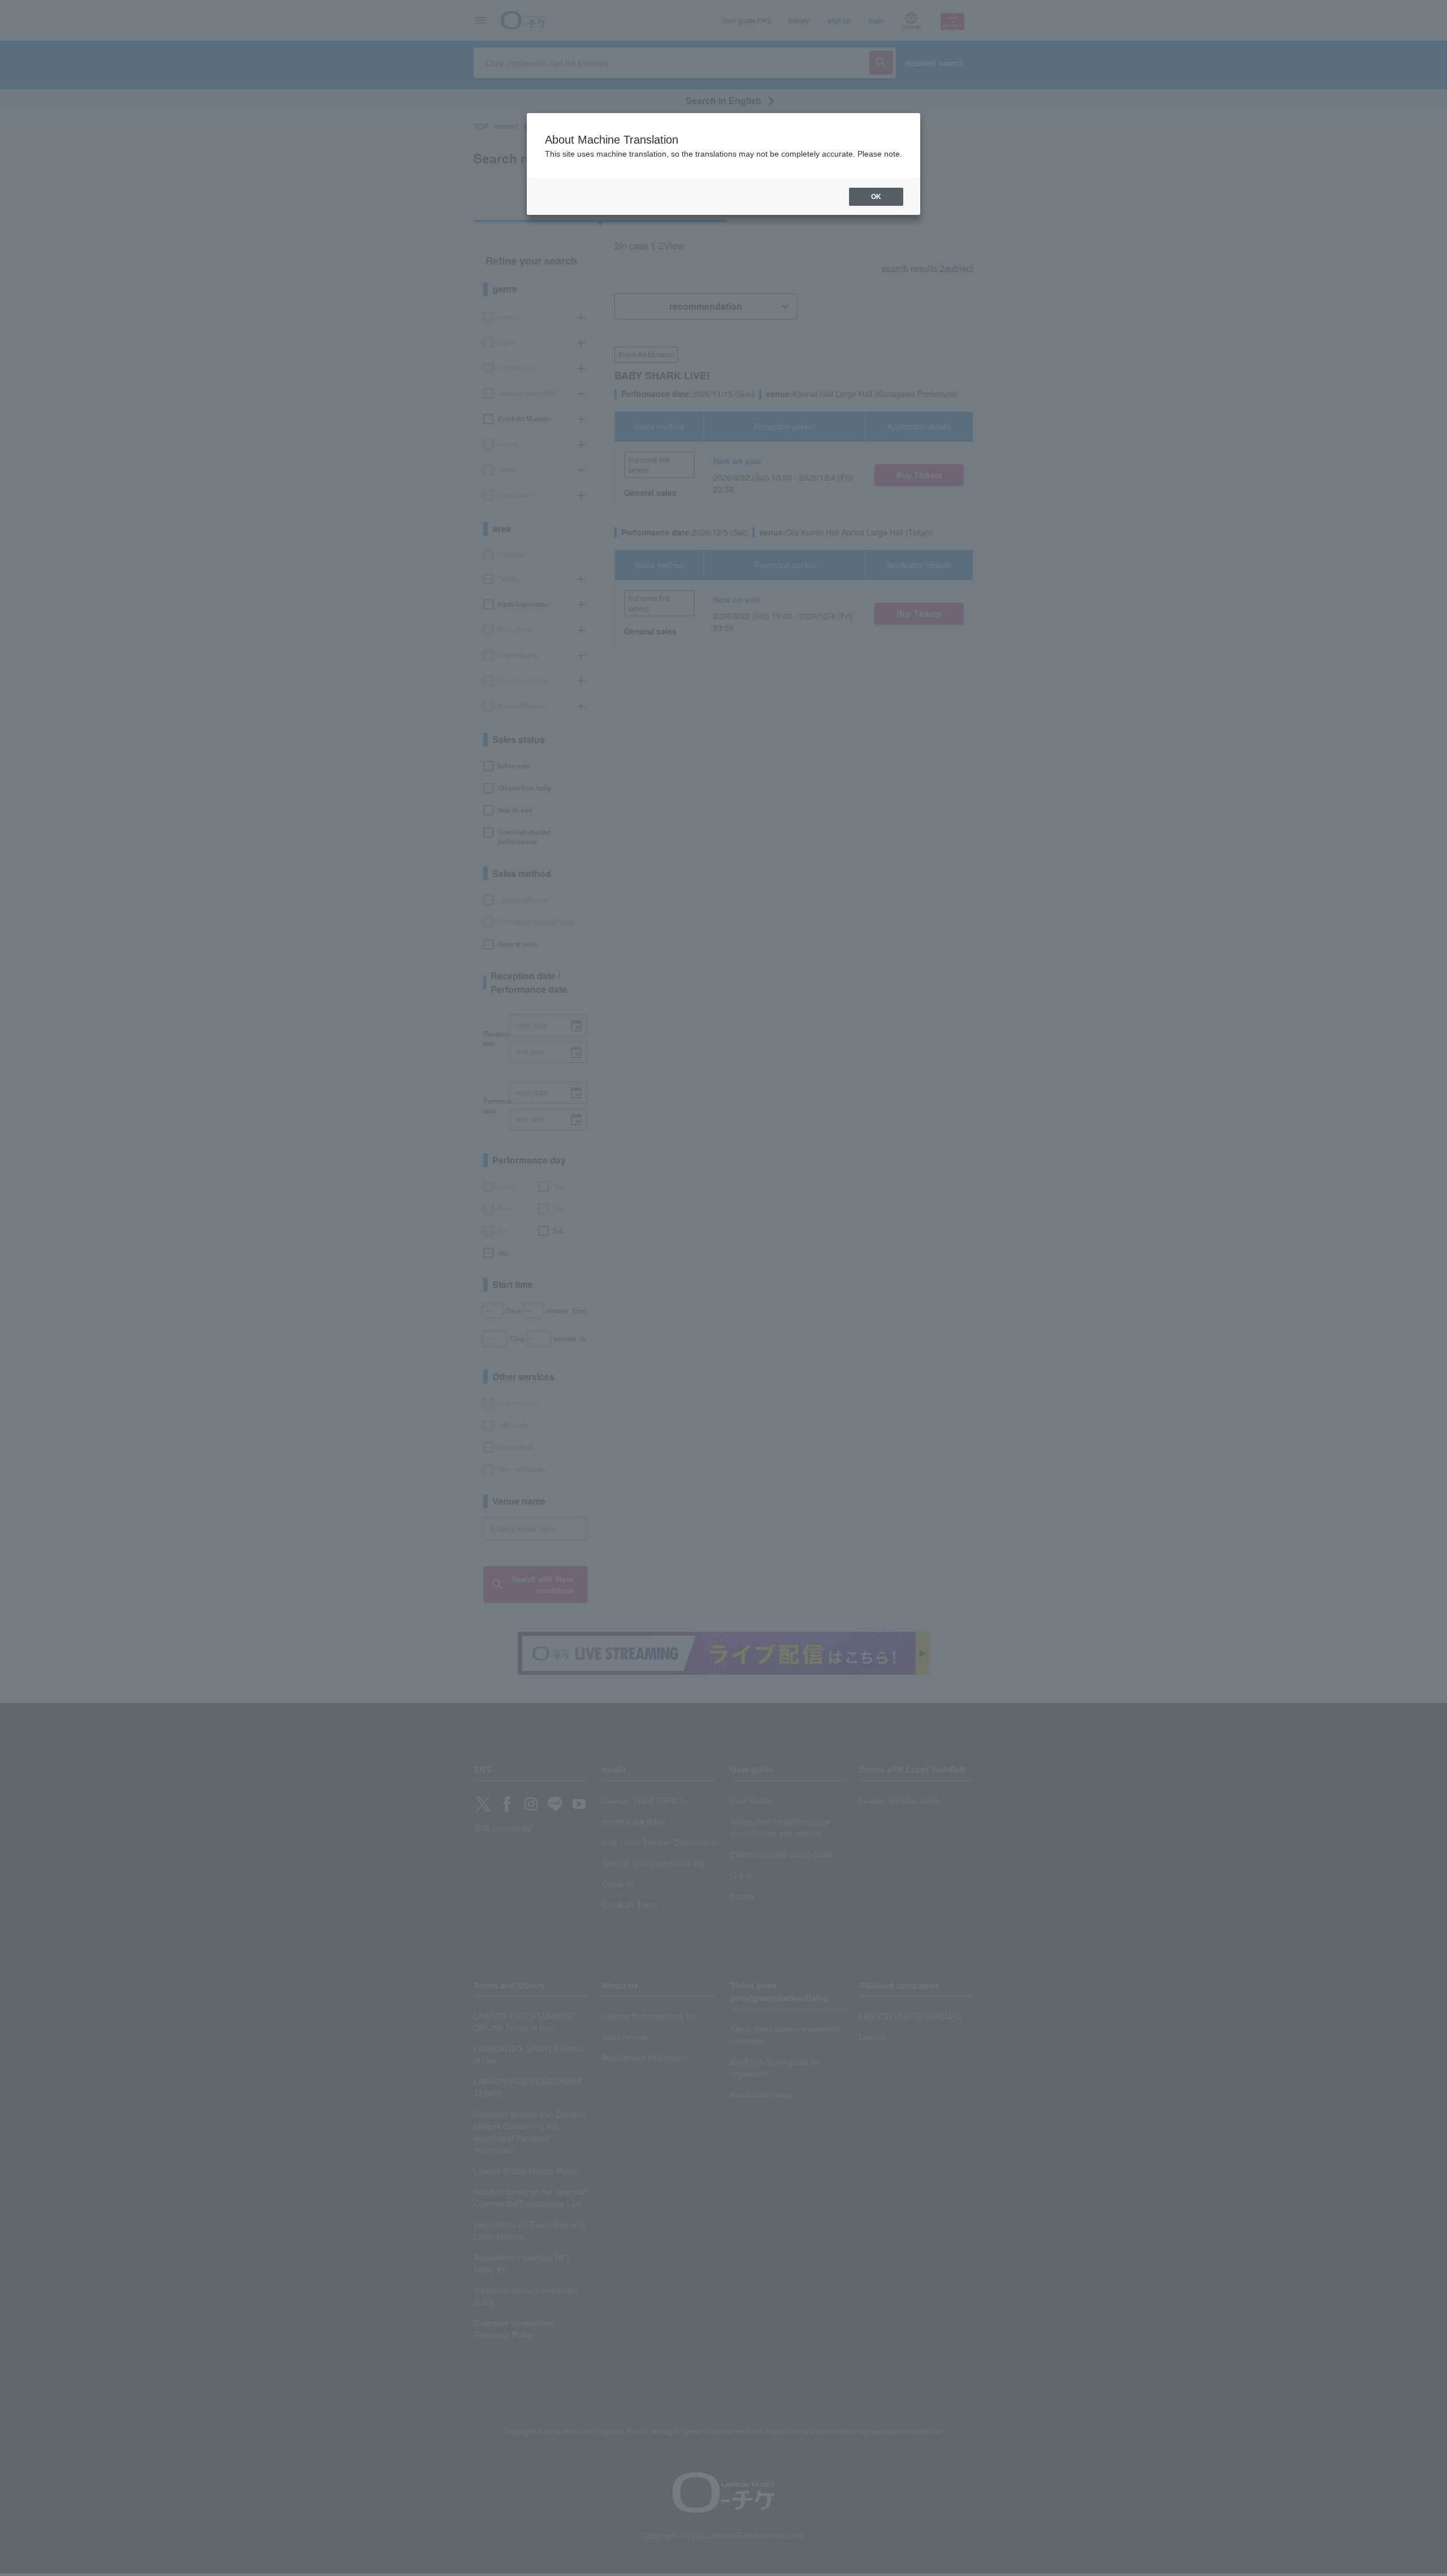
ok (876, 197)
